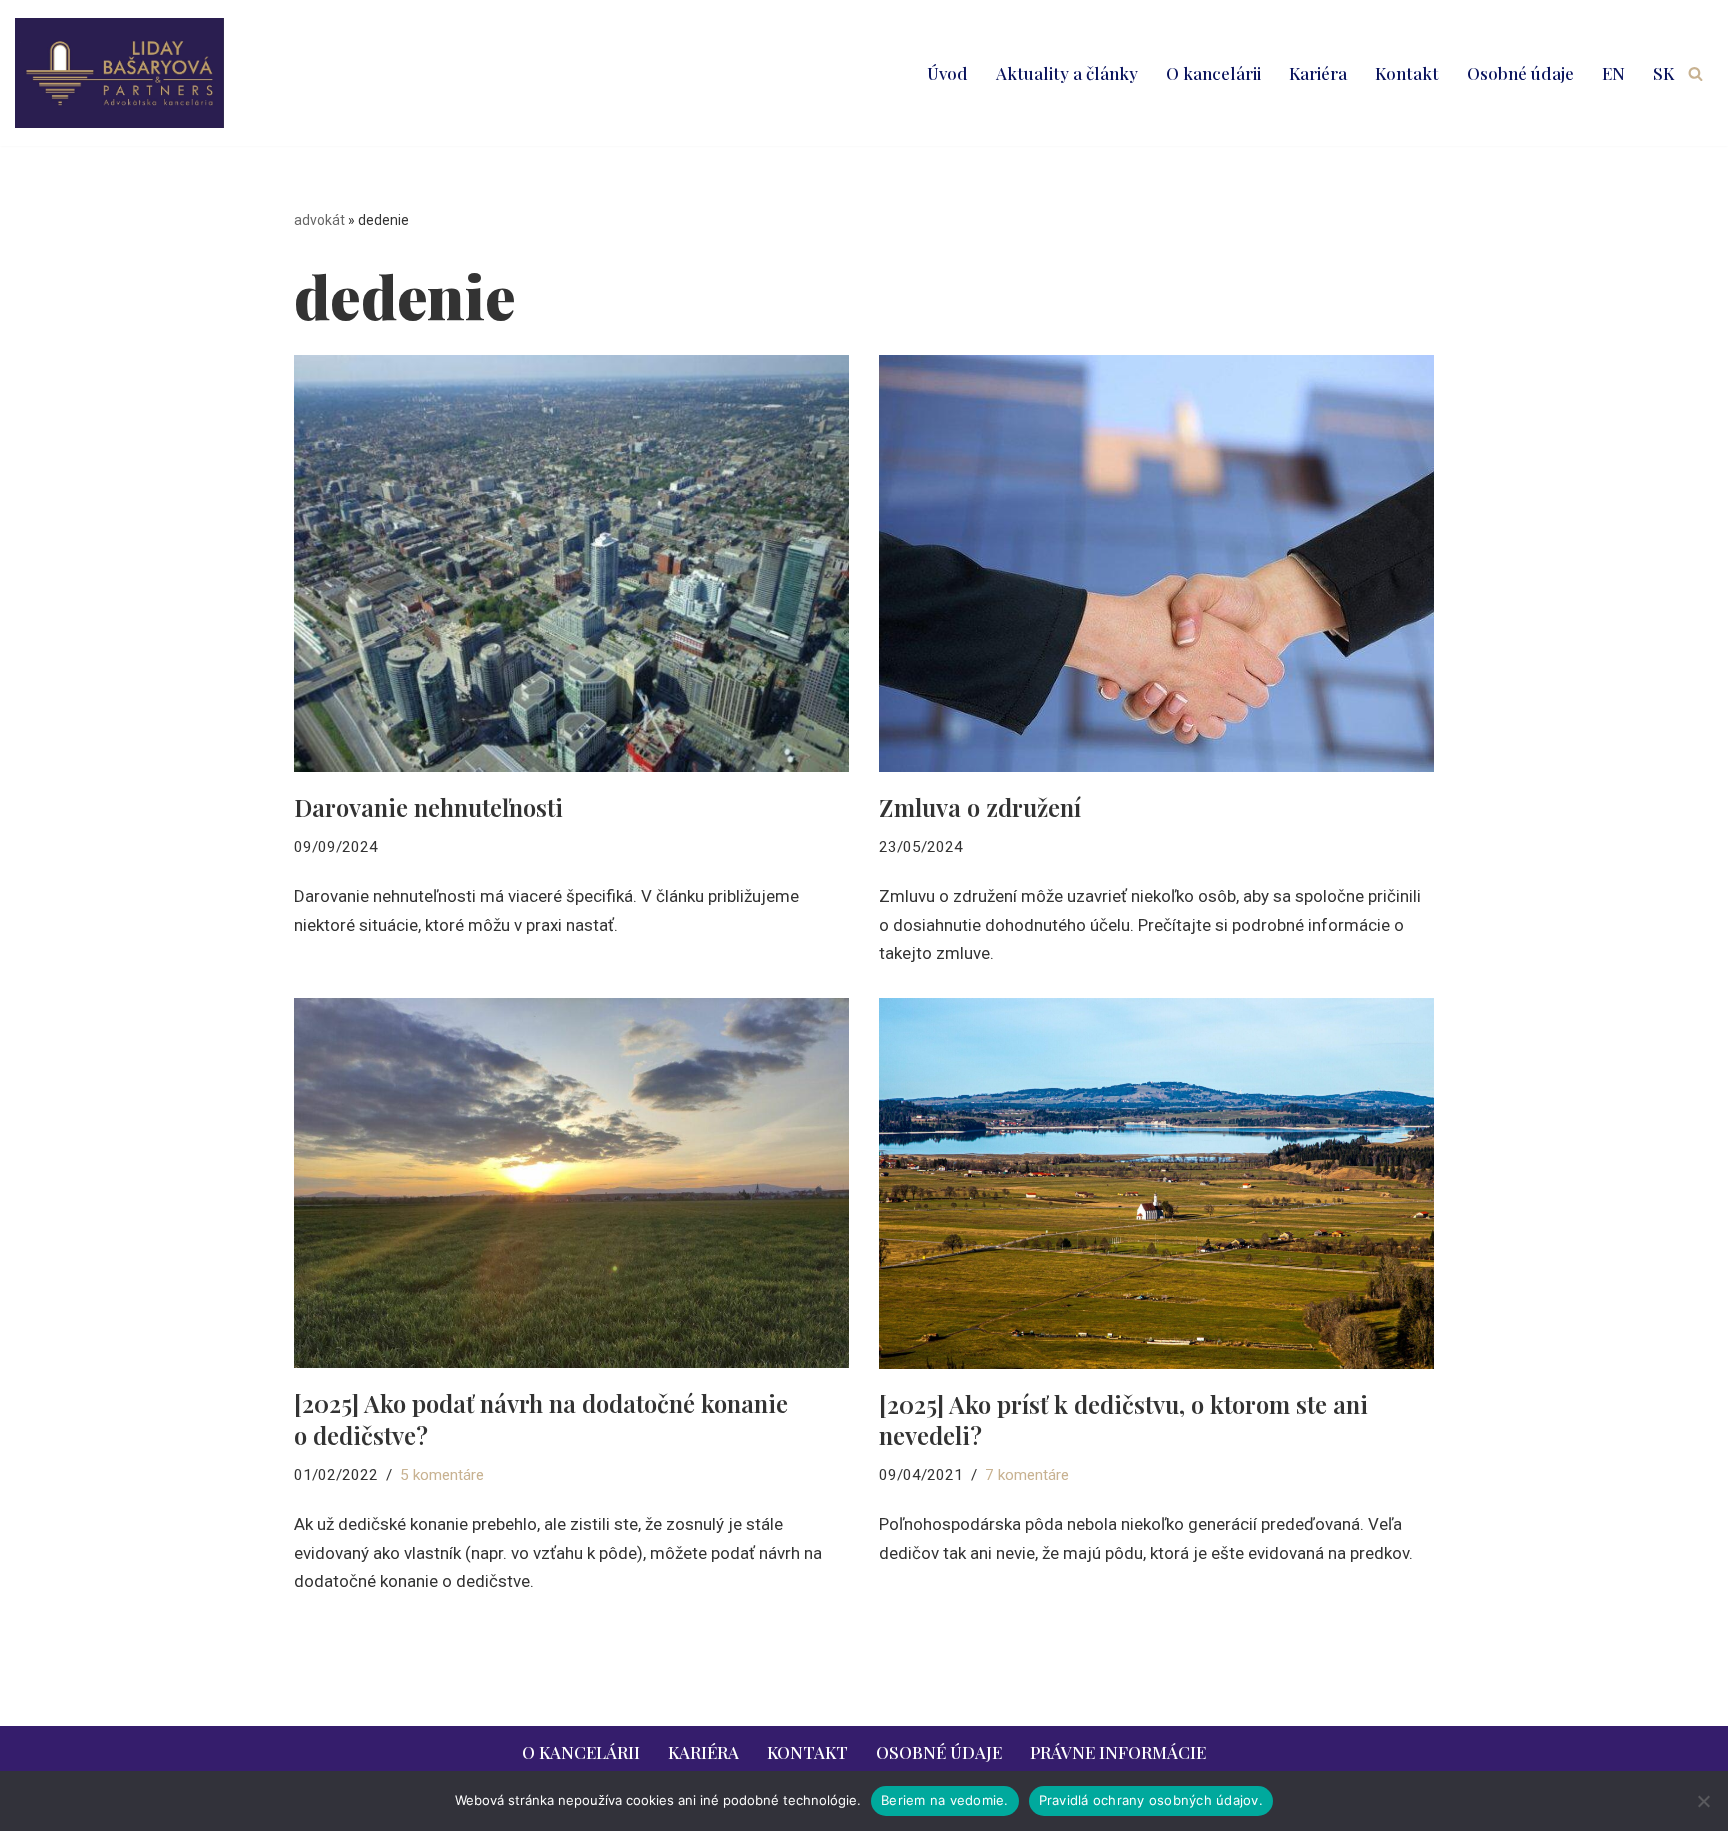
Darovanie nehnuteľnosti (428, 807)
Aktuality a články (1067, 73)
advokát (319, 220)
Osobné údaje (1520, 73)
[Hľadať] (1695, 73)
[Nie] (1703, 1801)
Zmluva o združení (980, 807)
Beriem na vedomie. (945, 1800)
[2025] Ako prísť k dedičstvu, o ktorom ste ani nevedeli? (1123, 1419)
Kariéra (1318, 73)
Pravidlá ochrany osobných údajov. (1151, 1800)
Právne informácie (1118, 1752)
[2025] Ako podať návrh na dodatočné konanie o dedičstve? (541, 1418)
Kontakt (1407, 73)
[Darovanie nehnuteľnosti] (571, 563)
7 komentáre (1027, 1475)
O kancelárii (1213, 73)
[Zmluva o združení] (1156, 563)
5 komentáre (442, 1475)
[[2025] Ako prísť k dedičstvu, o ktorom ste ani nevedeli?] (1156, 1183)
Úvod (947, 73)
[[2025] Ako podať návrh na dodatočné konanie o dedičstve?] (571, 1183)
